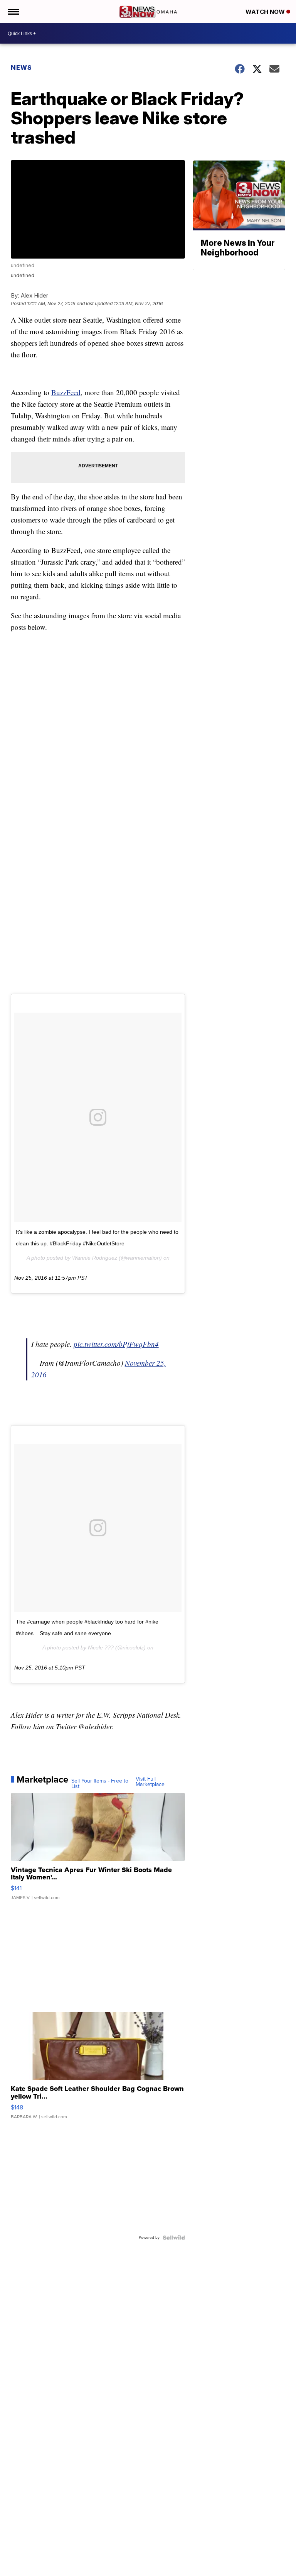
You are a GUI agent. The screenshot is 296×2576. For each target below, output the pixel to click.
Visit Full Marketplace (150, 1782)
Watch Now (266, 12)
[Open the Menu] (13, 12)
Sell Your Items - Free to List (100, 1784)
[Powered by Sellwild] (174, 2238)
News (21, 68)
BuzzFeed (66, 392)
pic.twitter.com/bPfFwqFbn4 (116, 1344)
